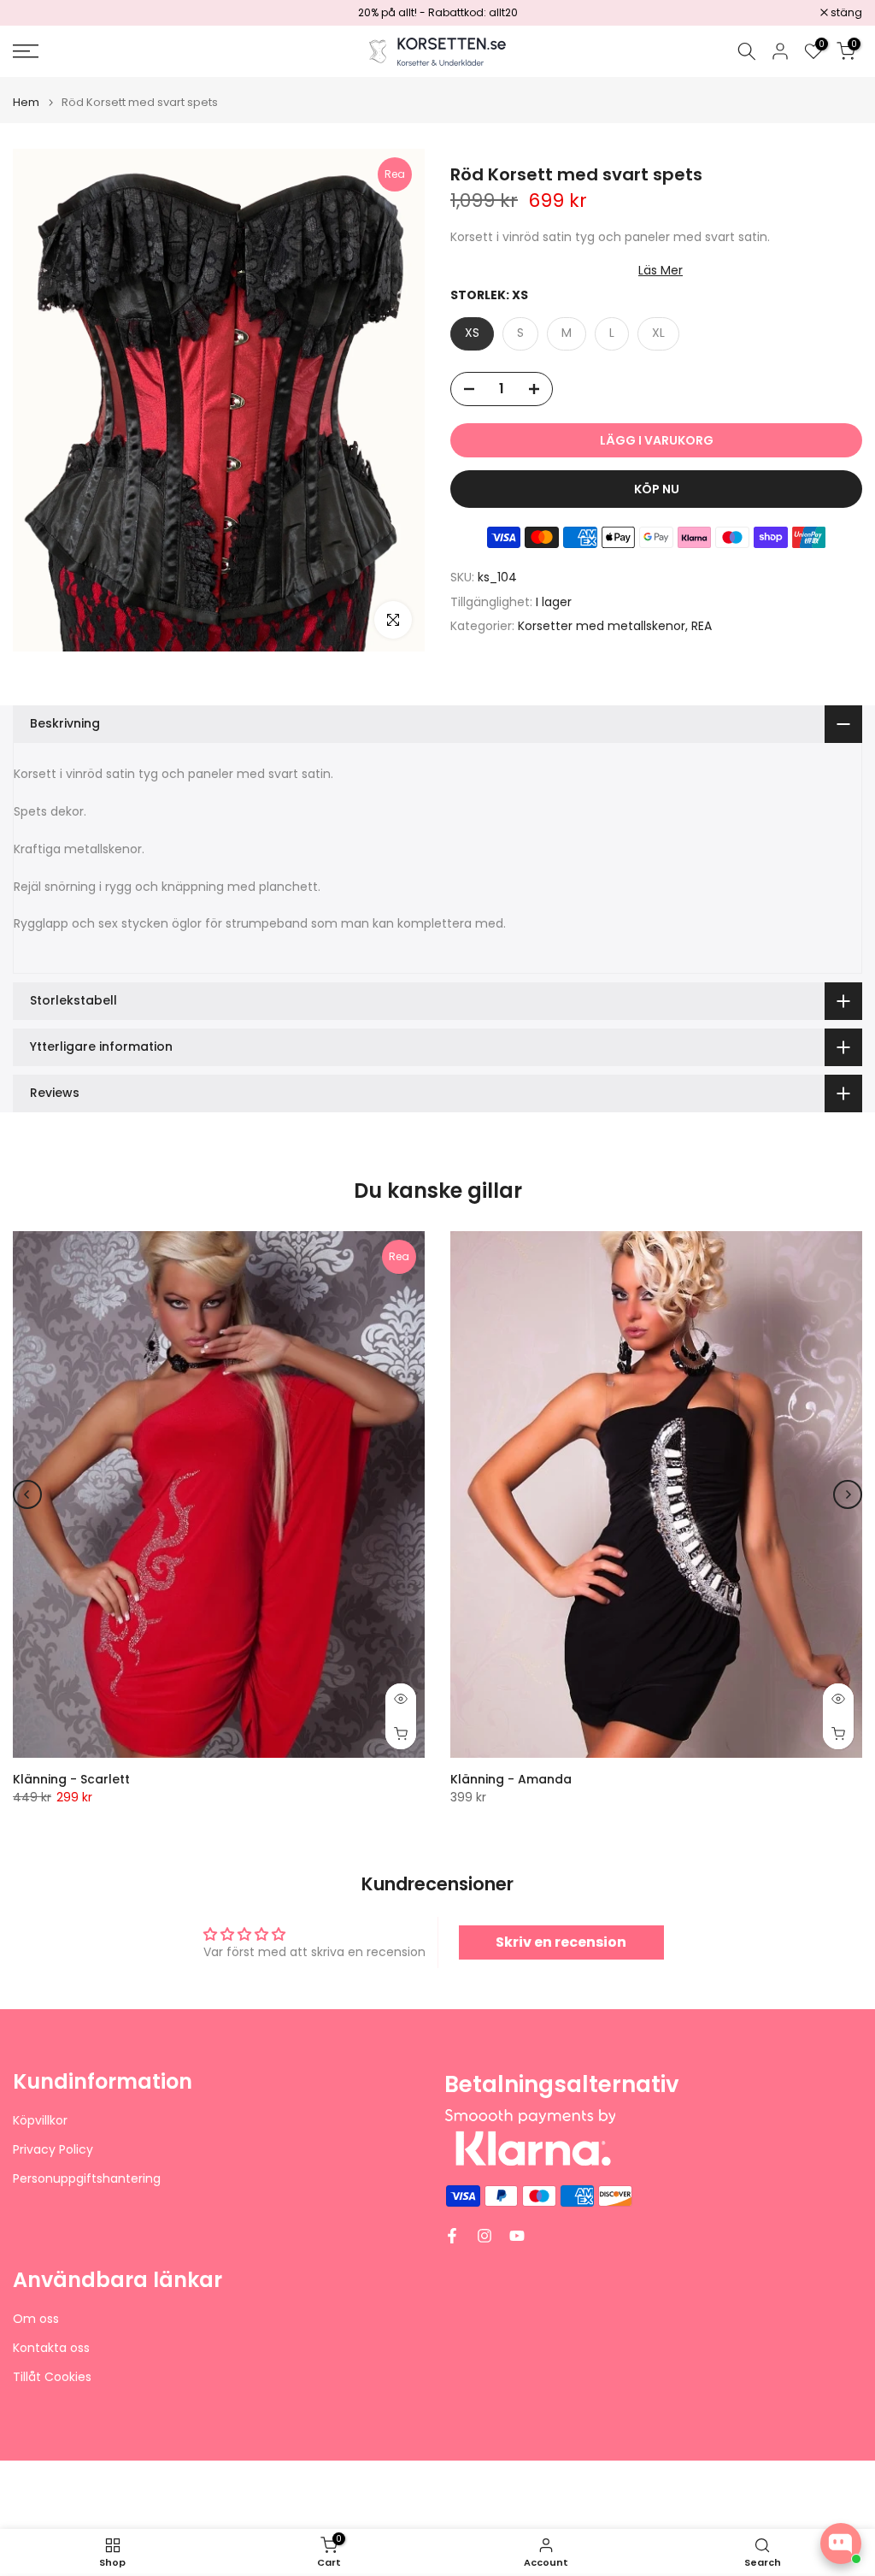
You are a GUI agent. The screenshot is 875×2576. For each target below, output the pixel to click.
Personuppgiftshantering (87, 2179)
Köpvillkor (40, 2121)
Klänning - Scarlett (71, 1779)
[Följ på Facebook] (452, 2236)
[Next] (848, 1494)
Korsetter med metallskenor (602, 626)
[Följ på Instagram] (484, 2236)
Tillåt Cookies (52, 2377)
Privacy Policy (53, 2150)
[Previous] (27, 1494)
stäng (38, 13)
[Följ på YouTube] (517, 2236)
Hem (26, 102)
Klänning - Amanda (511, 1779)
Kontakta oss (51, 2348)
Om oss (36, 2319)
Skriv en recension (561, 1942)
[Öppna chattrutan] (841, 2544)
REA (702, 626)
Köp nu (657, 489)
